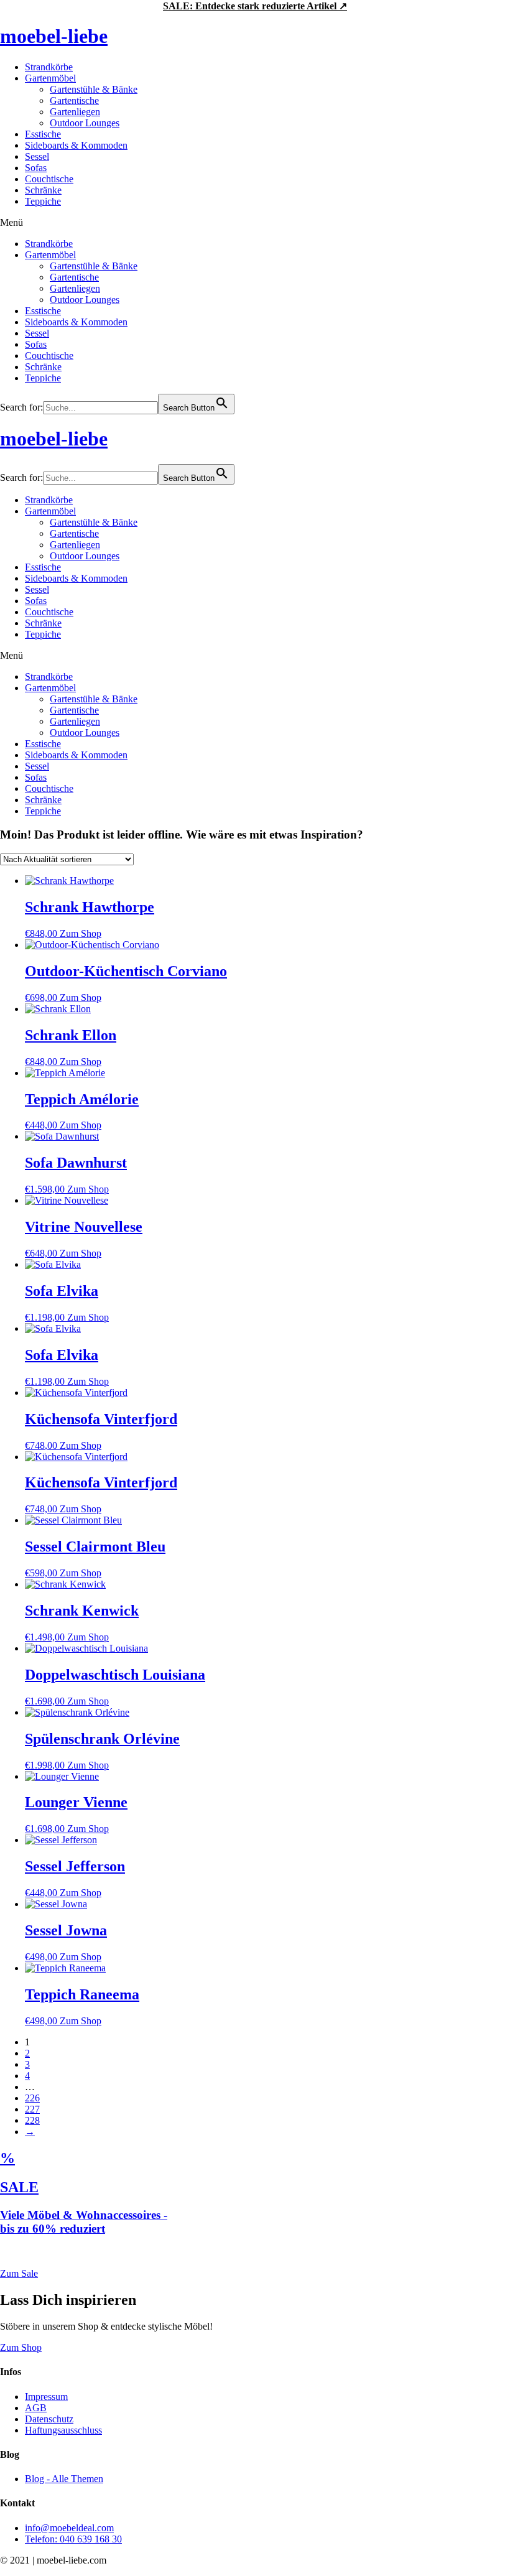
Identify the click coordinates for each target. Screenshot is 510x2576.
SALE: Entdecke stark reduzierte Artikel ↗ (255, 6)
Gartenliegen (75, 112)
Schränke (43, 190)
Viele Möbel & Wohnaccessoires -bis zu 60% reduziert (84, 2222)
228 (32, 2120)
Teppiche (43, 201)
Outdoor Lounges (85, 123)
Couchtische (49, 179)
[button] (255, 223)
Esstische (43, 134)
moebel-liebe (54, 36)
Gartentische (74, 100)
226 (32, 2098)
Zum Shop (81, 933)
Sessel (37, 156)
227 (32, 2109)
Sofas (36, 168)
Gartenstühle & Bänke (94, 89)
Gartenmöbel (50, 78)
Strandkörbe (49, 67)
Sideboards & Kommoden (76, 145)
